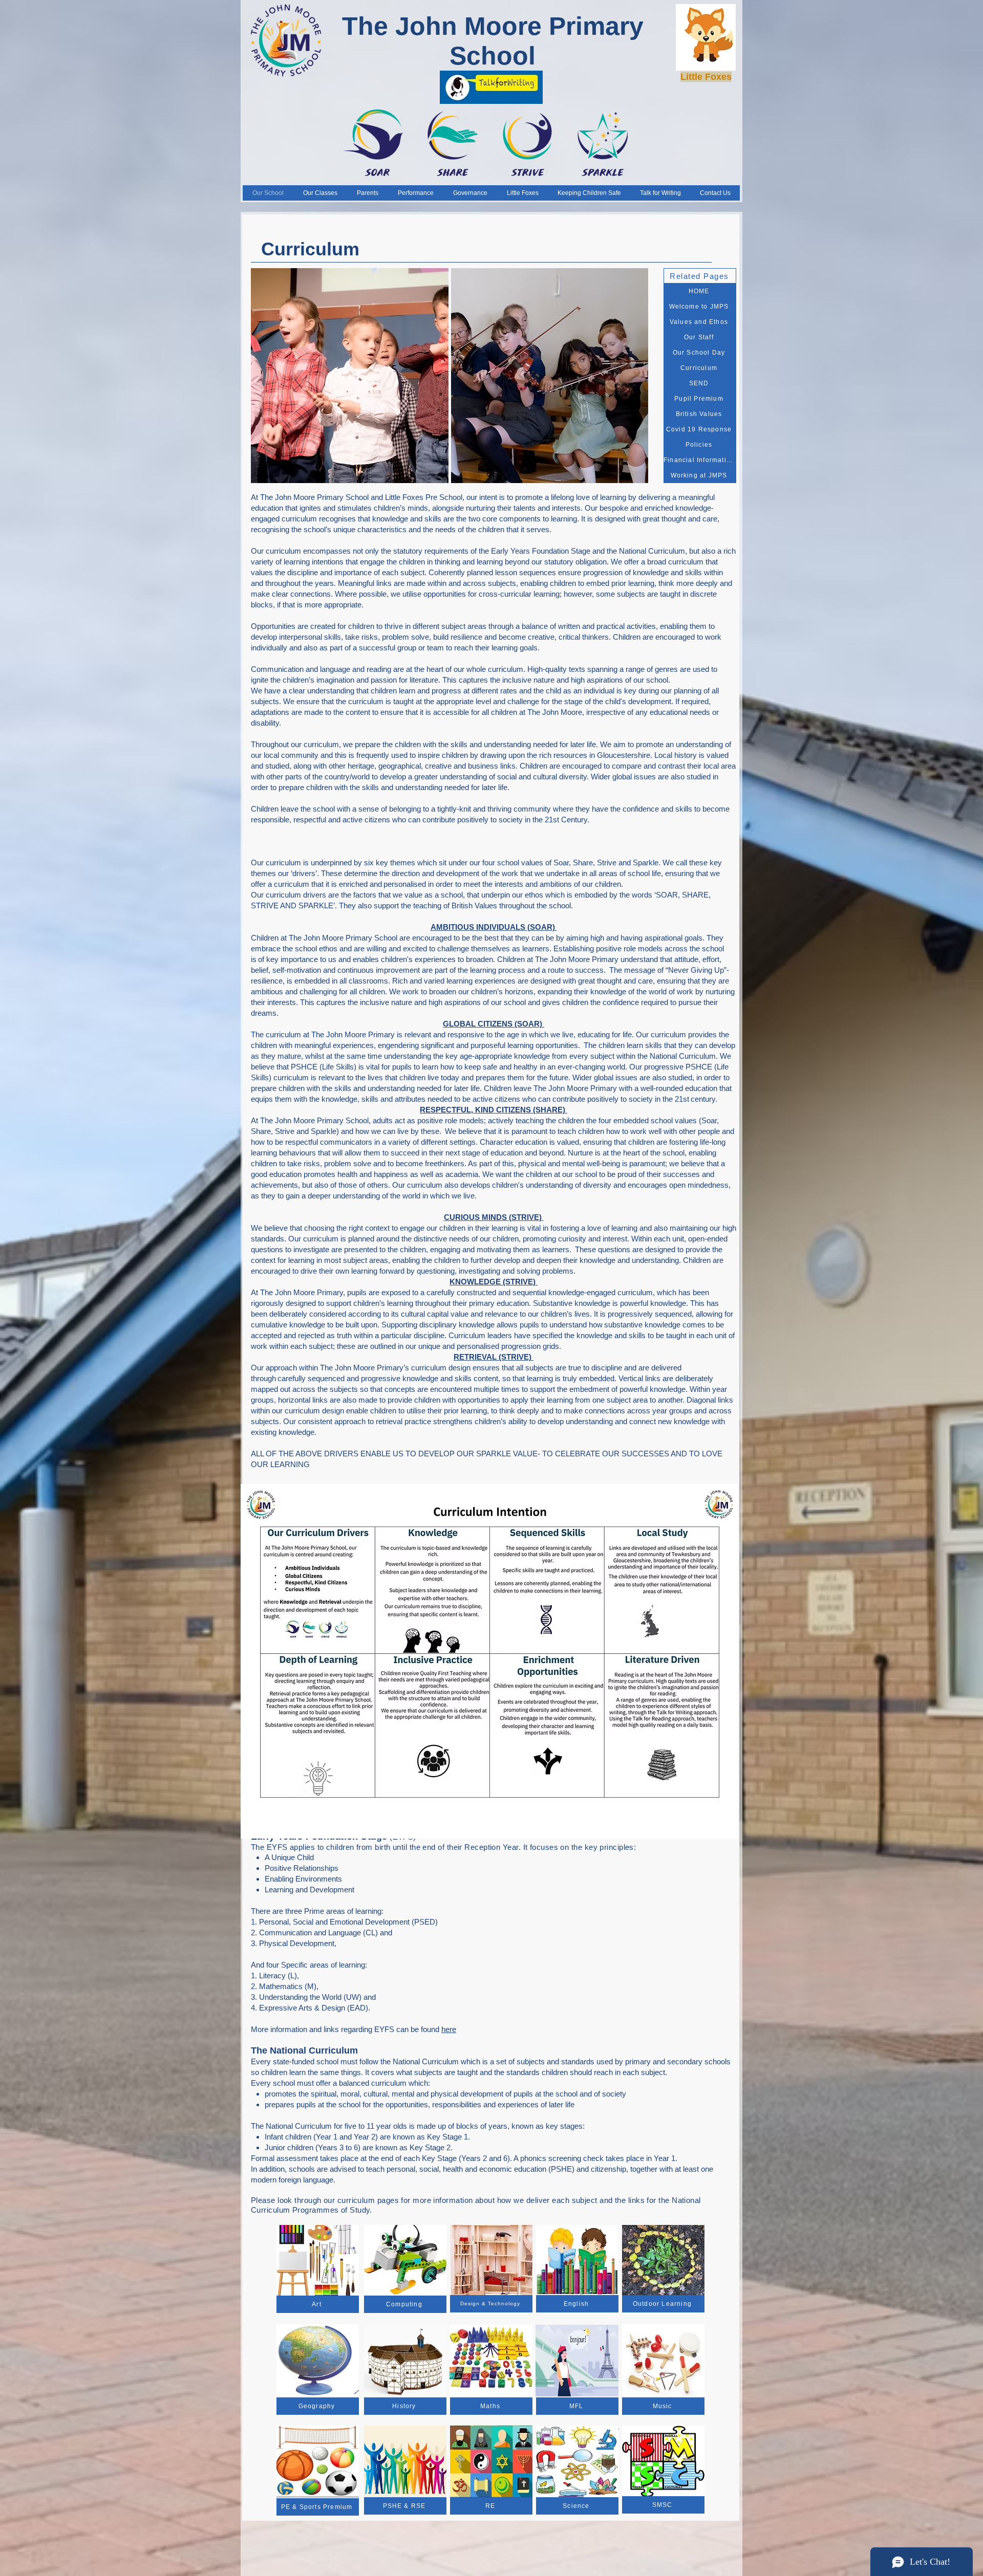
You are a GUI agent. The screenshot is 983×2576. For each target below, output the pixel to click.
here (449, 2029)
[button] (350, 376)
